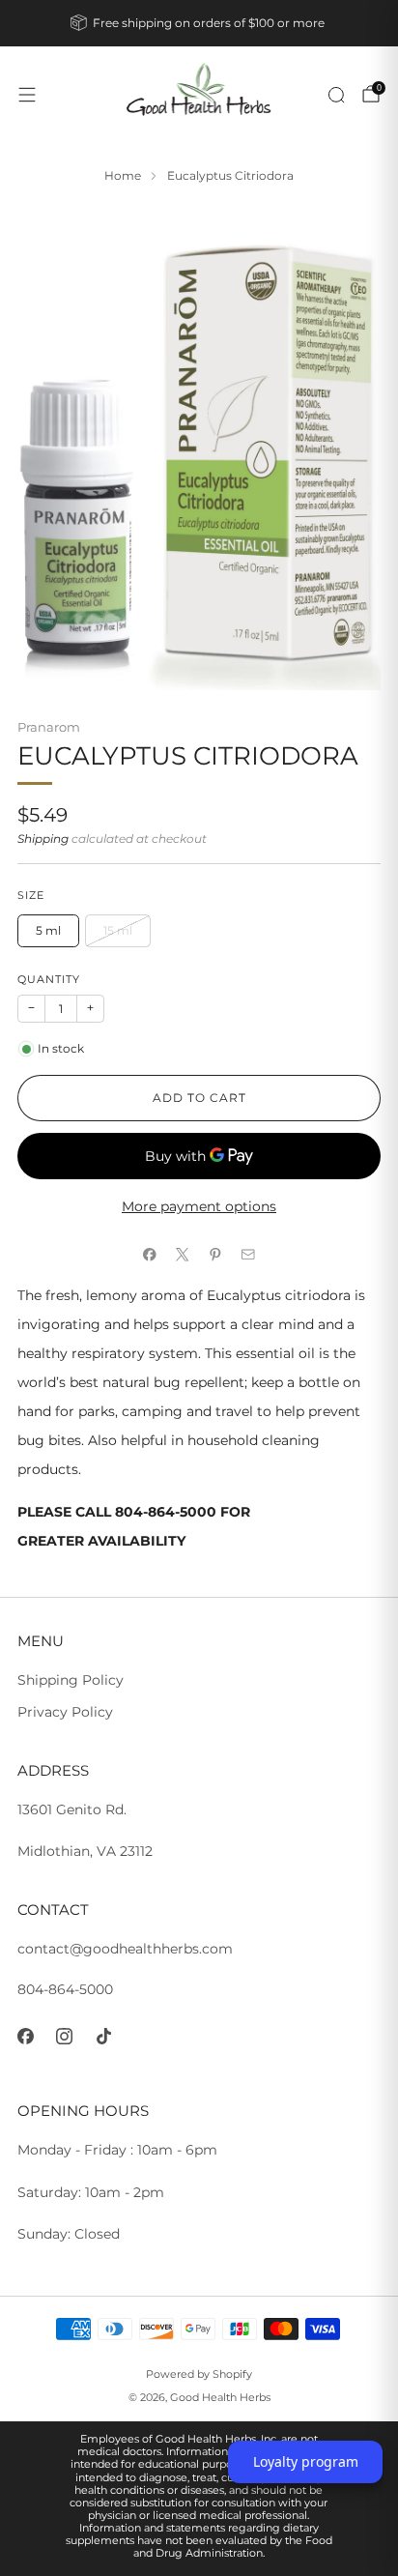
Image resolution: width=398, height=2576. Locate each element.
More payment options (199, 1206)
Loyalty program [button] (306, 2461)
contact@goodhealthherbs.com (125, 1949)
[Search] (336, 95)
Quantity (49, 980)
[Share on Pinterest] (215, 1255)
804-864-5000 (65, 1989)
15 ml (118, 930)
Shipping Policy (71, 1680)
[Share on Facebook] (150, 1255)
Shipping (43, 839)
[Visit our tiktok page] (104, 2036)
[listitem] (199, 23)
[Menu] (27, 95)
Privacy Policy (65, 1712)
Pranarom (49, 727)
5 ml (48, 930)
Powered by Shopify (199, 2374)
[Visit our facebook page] (26, 2036)
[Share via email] (248, 1255)
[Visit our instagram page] (65, 2036)
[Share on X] (183, 1255)
